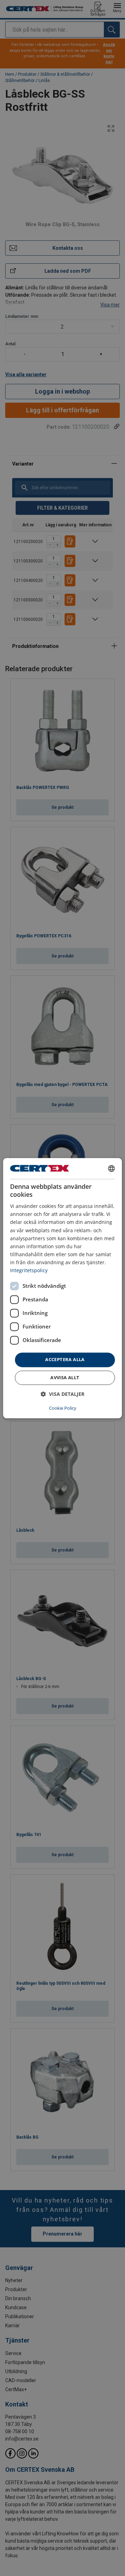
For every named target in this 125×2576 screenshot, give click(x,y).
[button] (62, 1394)
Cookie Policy (63, 1408)
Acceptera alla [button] (65, 1360)
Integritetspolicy (29, 1270)
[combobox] (111, 1168)
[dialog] (62, 1288)
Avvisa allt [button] (65, 1377)
